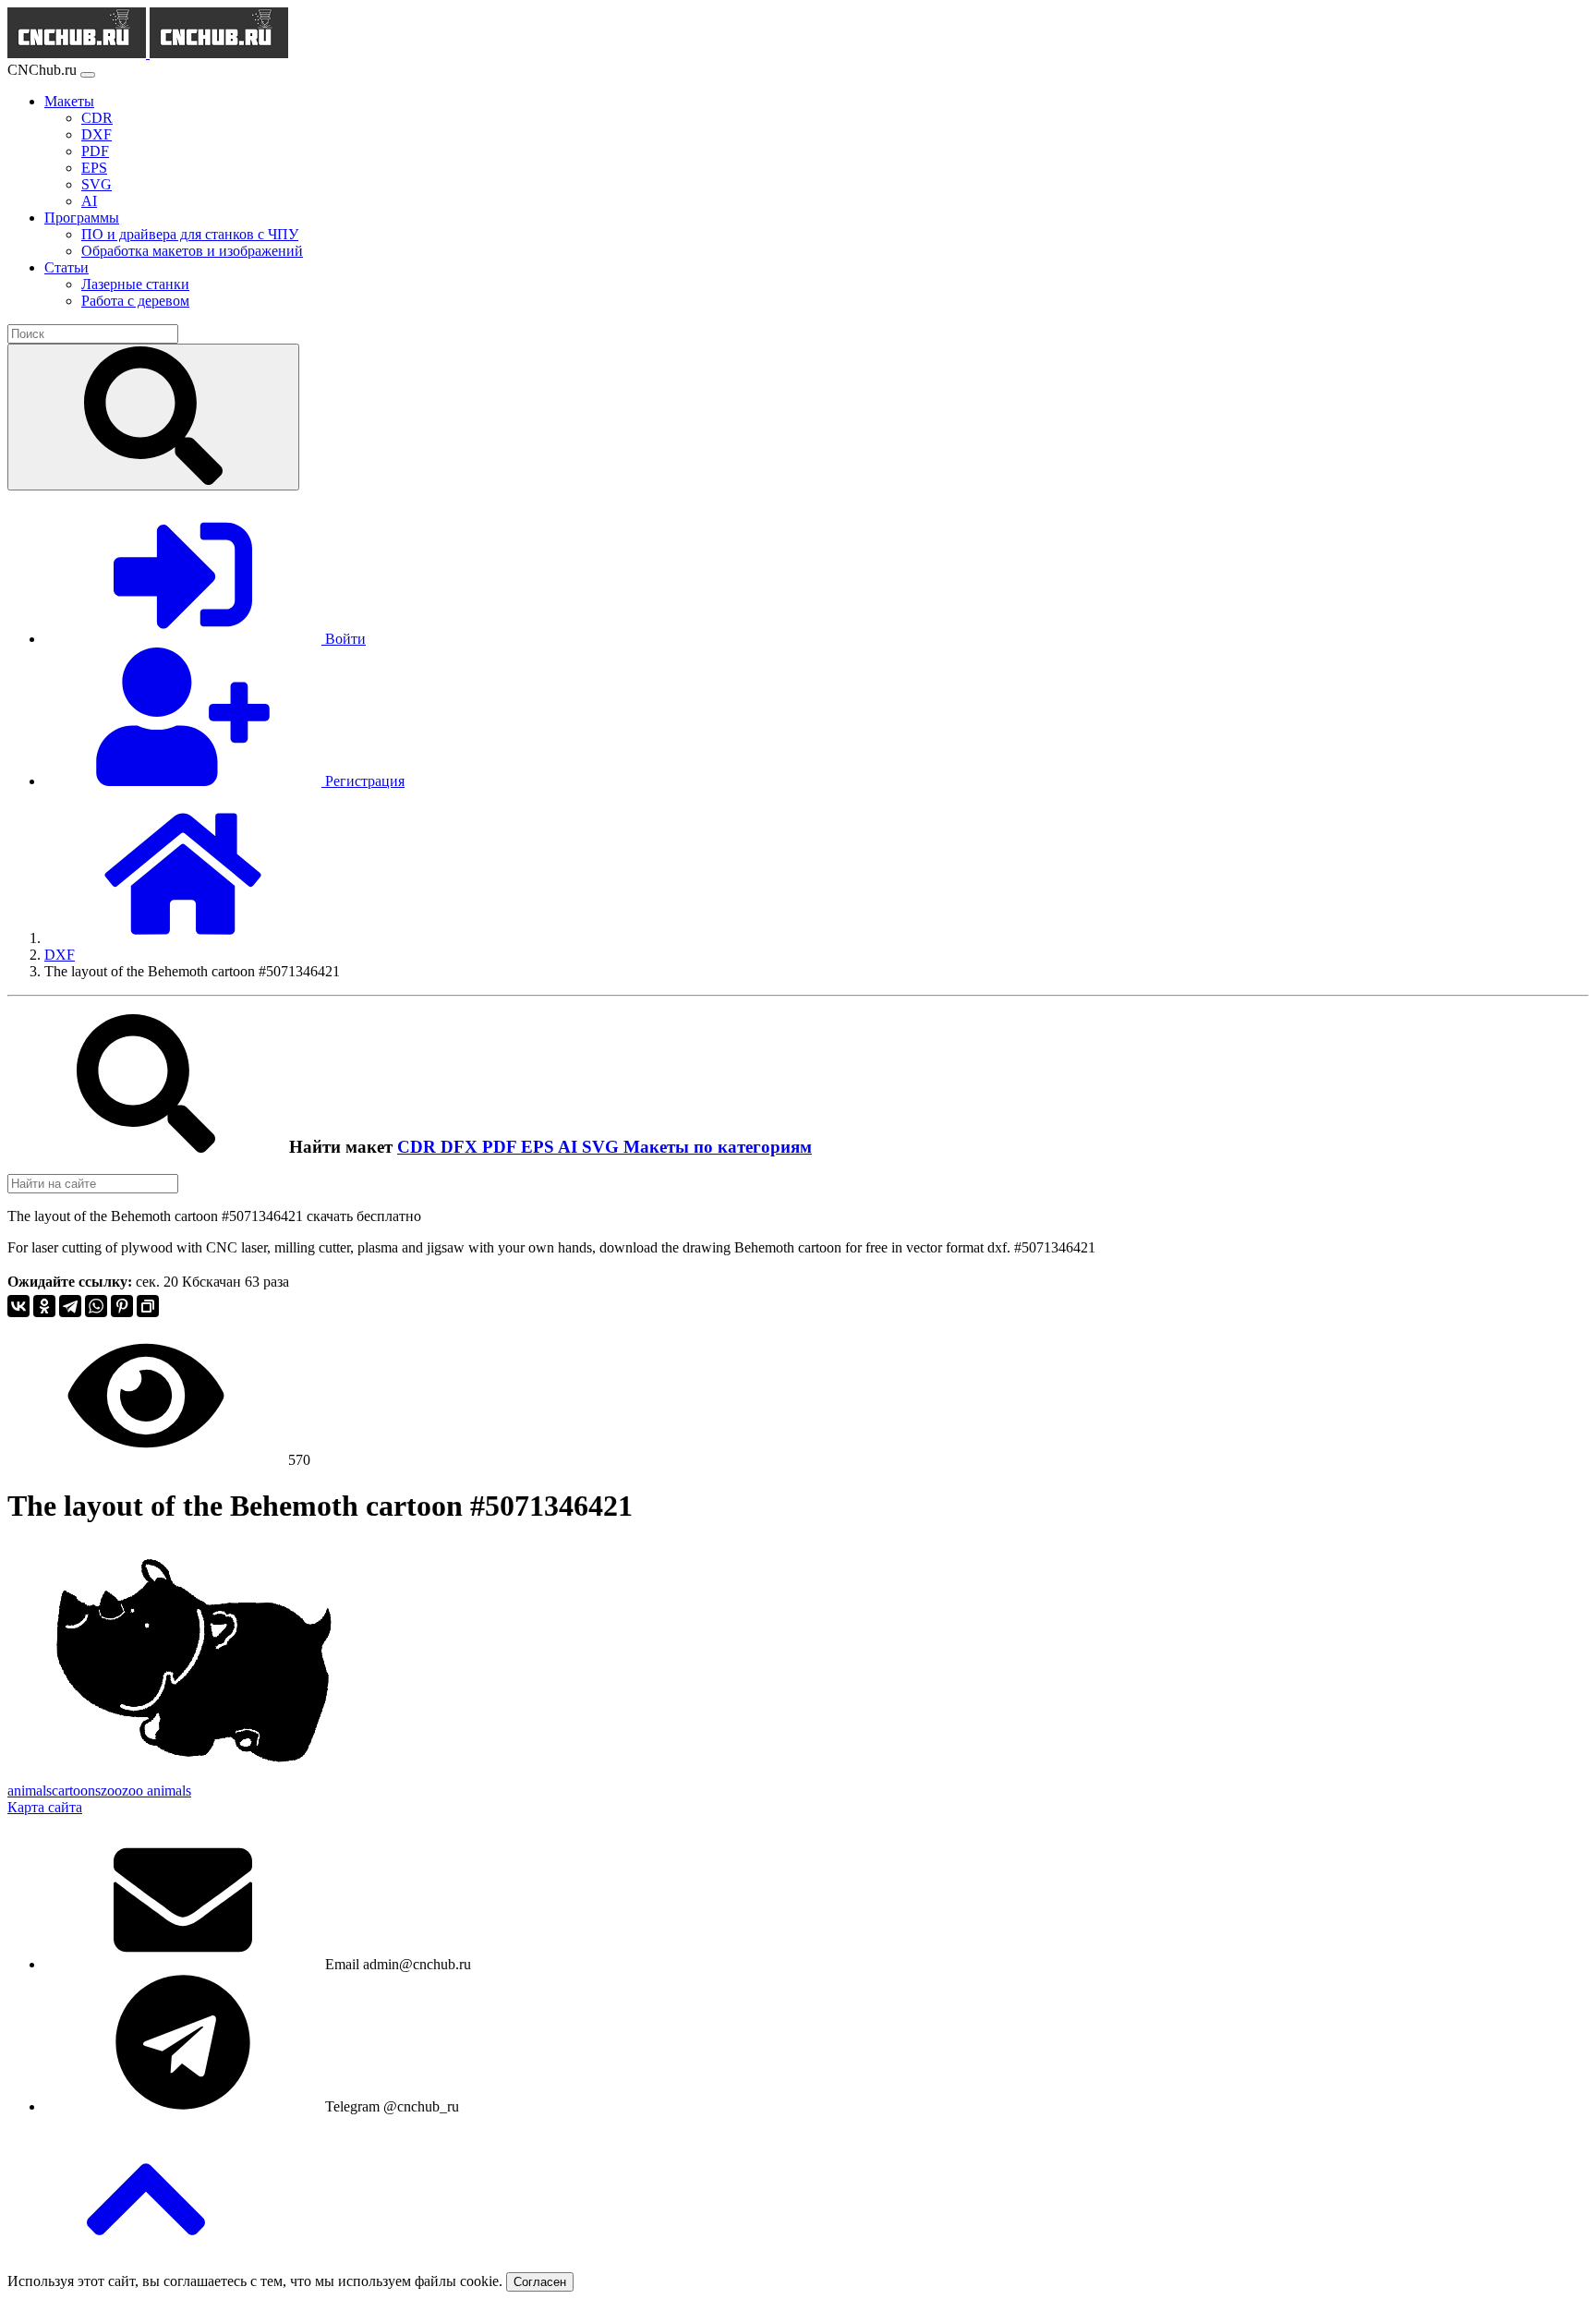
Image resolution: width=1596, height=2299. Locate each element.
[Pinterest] (122, 1306)
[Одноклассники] (44, 1306)
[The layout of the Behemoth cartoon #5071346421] (194, 1774)
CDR (419, 1147)
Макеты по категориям (718, 1147)
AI (570, 1147)
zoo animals (157, 1791)
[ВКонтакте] (18, 1306)
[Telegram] (70, 1306)
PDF (502, 1147)
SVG (603, 1147)
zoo (111, 1791)
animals (30, 1791)
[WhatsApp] (96, 1306)
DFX (461, 1147)
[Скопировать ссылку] (148, 1306)
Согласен (540, 2282)
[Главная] (183, 938)
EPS (539, 1147)
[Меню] (88, 75)
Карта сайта (45, 1807)
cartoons (76, 1791)
